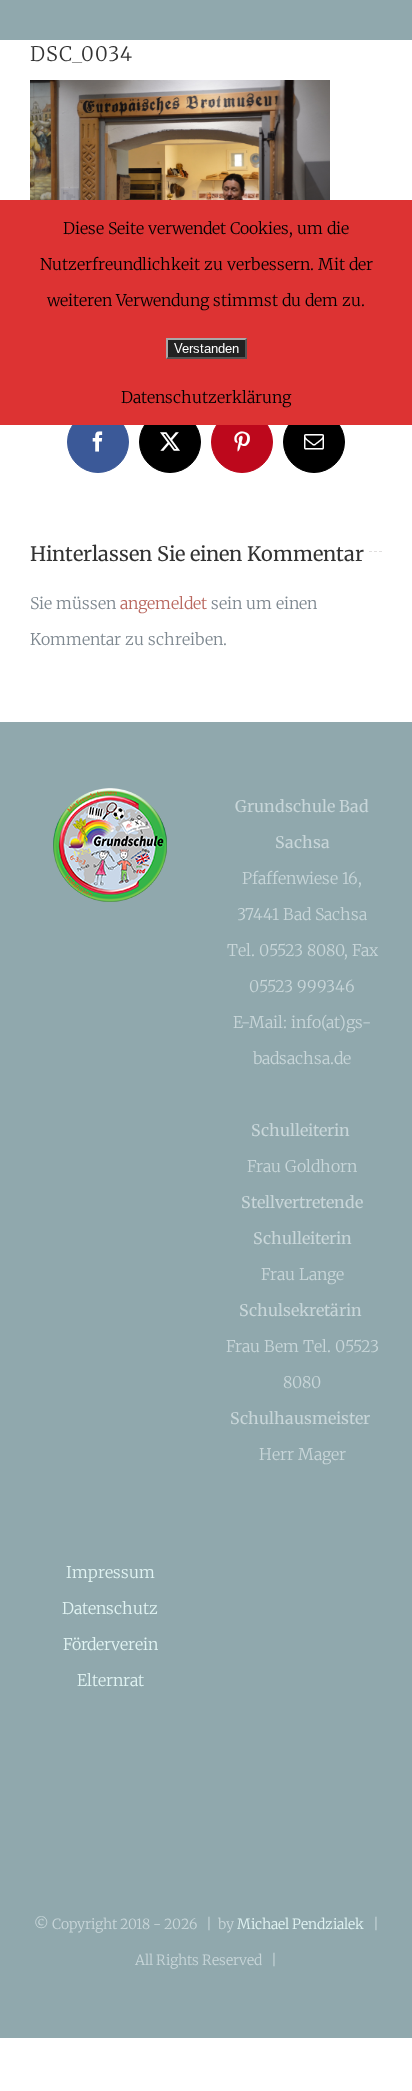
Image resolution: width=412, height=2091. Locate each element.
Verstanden (206, 348)
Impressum (110, 1572)
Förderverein (110, 1644)
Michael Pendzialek (300, 1924)
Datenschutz (110, 1608)
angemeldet (163, 603)
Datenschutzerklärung (206, 397)
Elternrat (110, 1680)
